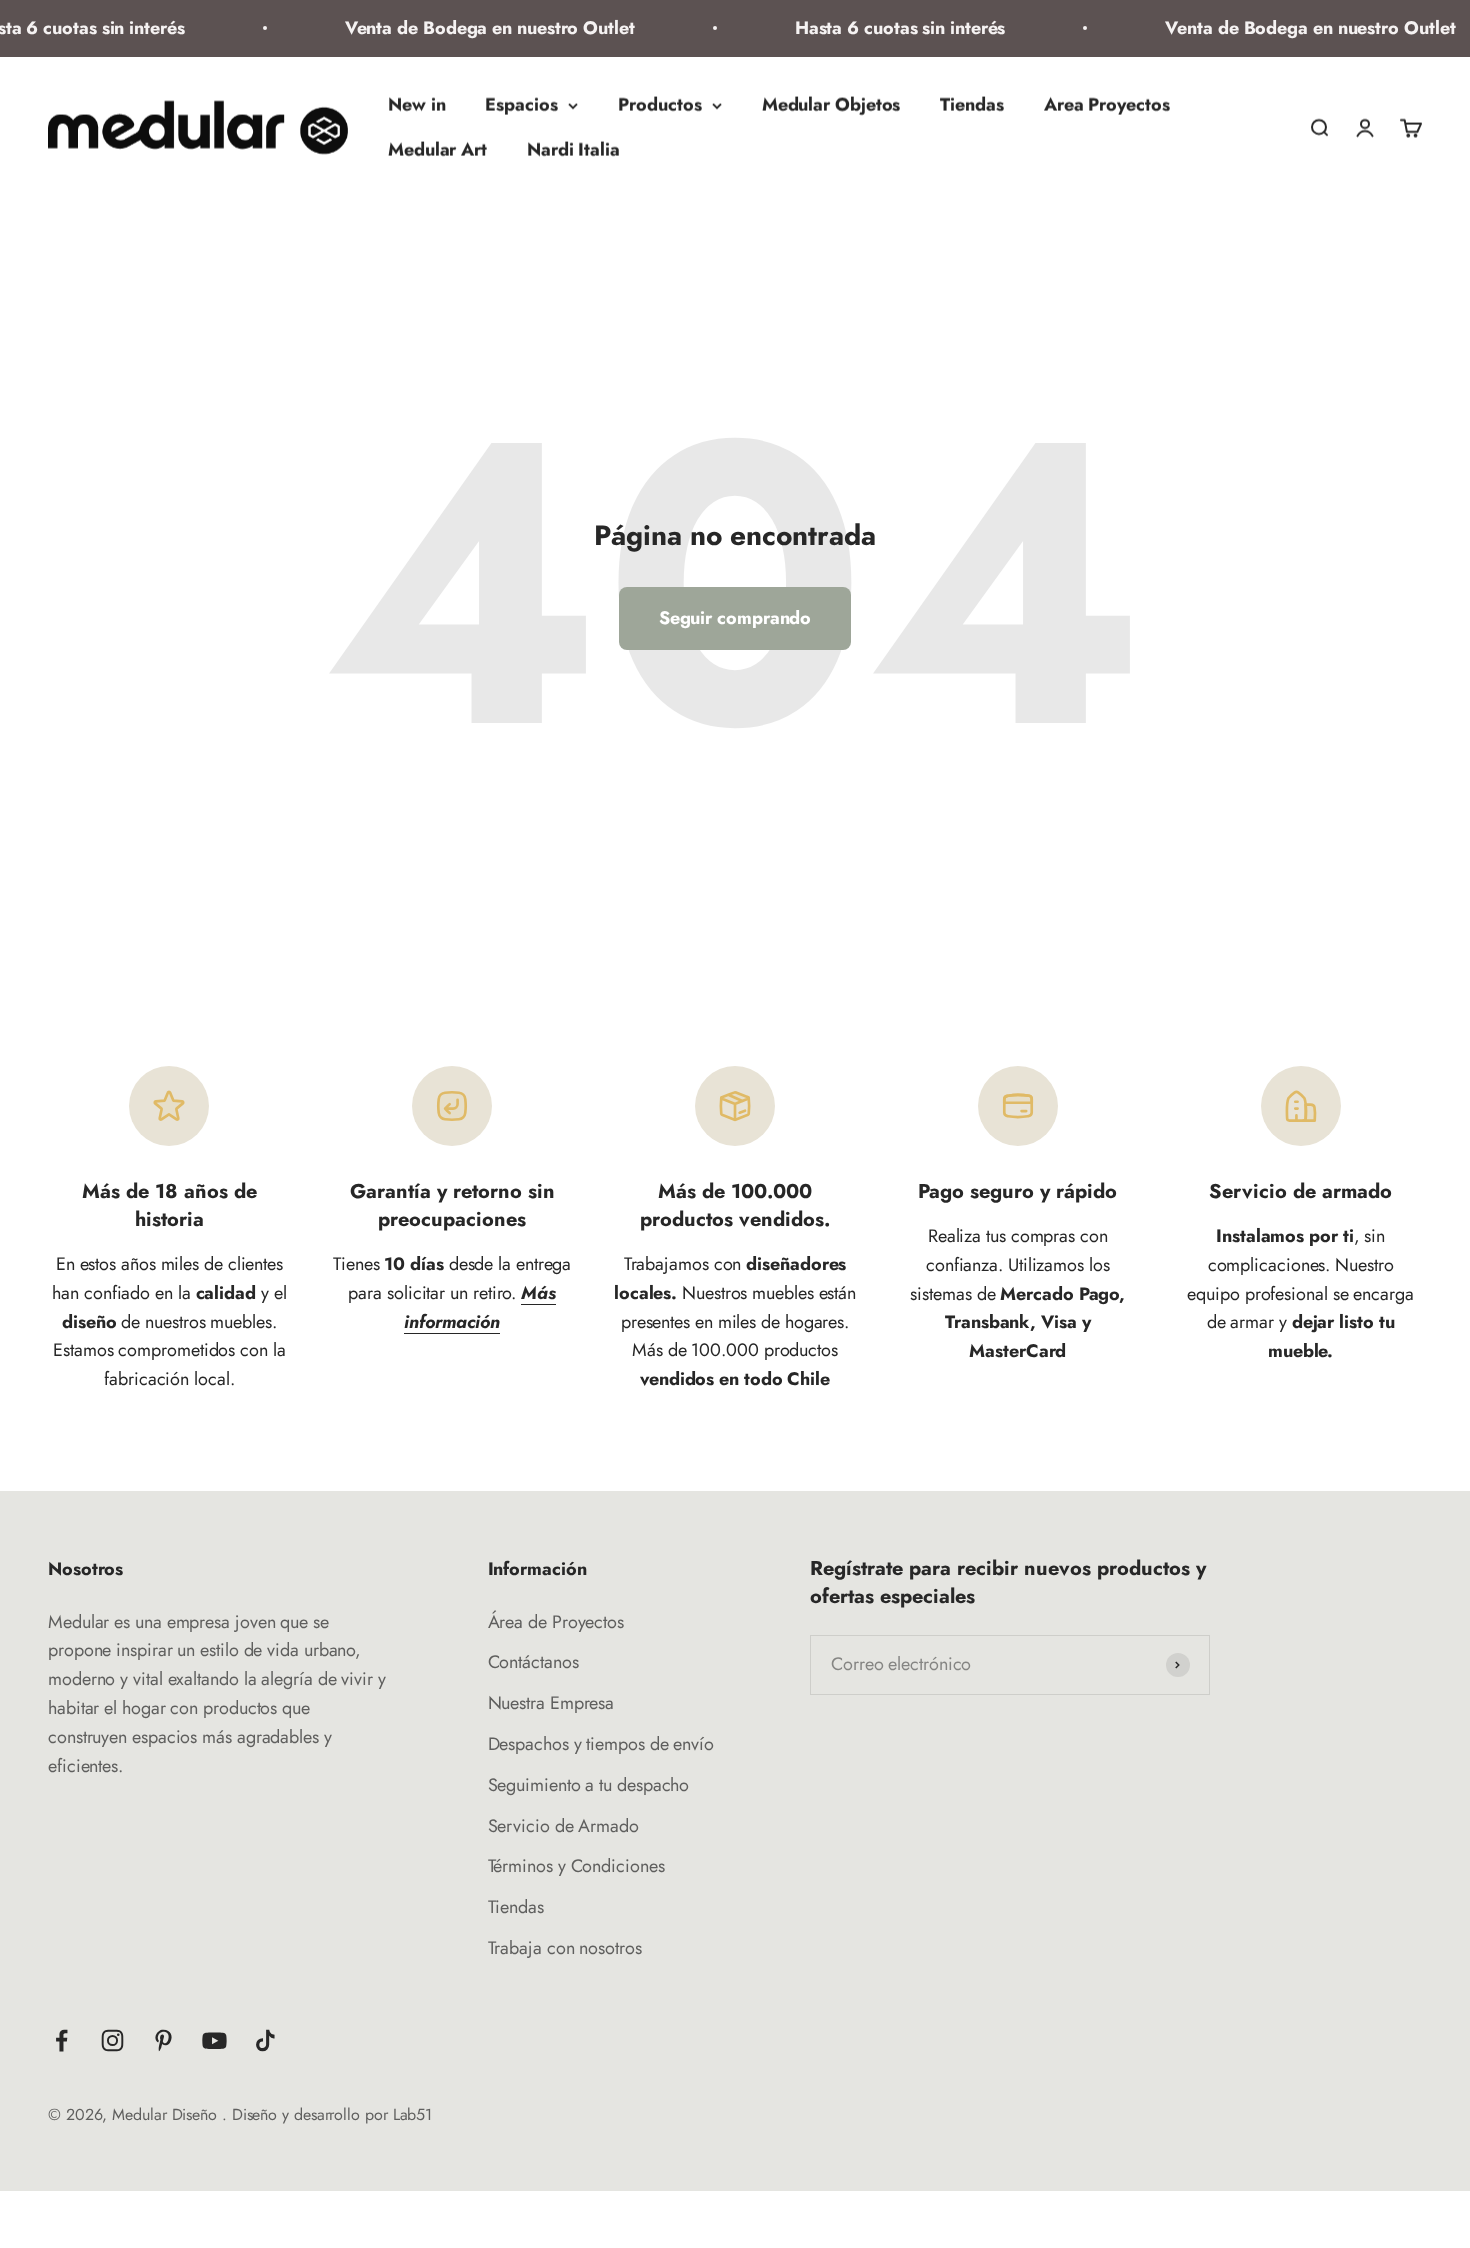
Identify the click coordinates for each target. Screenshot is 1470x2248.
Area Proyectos (1107, 105)
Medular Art (437, 150)
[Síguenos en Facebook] (61, 2040)
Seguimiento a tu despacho (589, 1785)
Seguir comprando (735, 618)
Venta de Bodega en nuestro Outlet (470, 28)
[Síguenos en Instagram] (112, 2040)
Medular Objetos (831, 105)
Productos (660, 105)
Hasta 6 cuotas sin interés (880, 28)
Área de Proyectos (556, 1622)
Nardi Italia (573, 150)
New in (416, 105)
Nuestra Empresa (551, 1703)
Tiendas (971, 105)
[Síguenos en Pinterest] (163, 2040)
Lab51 (413, 2114)
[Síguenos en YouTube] (214, 2040)
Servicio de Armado (563, 1826)
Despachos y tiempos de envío (601, 1744)
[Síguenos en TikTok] (265, 2040)
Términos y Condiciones (576, 1866)
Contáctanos (533, 1662)
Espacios (521, 105)
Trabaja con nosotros (565, 1948)
